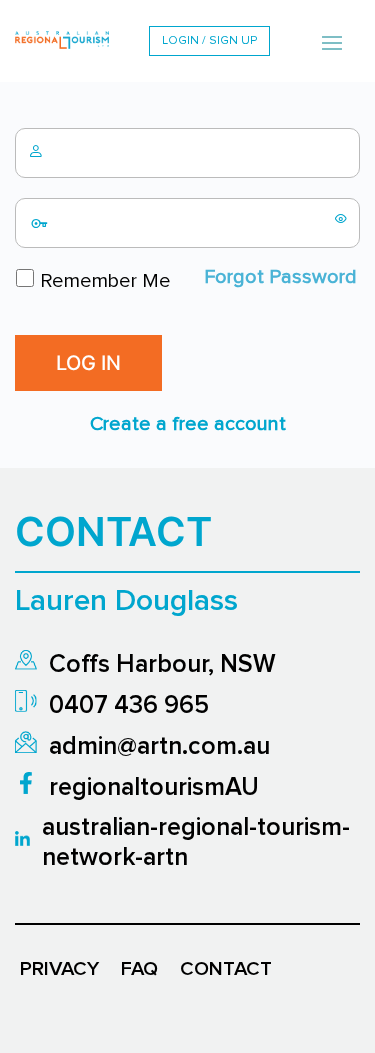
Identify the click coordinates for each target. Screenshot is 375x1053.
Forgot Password (280, 277)
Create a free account (188, 424)
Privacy (59, 969)
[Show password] (341, 218)
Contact (226, 969)
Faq (139, 969)
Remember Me (103, 281)
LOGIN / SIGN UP (209, 41)
